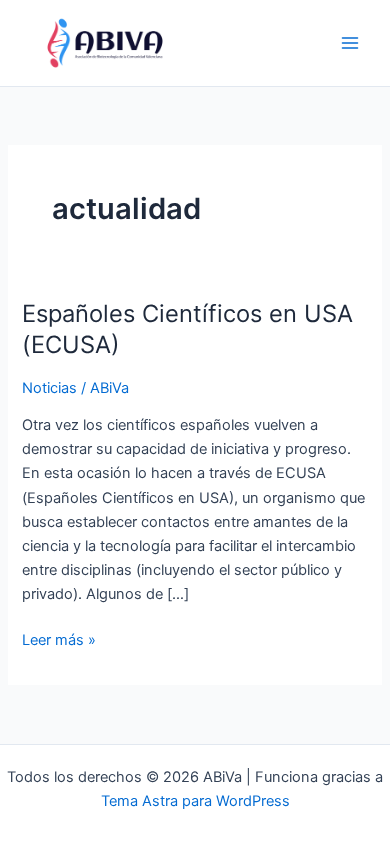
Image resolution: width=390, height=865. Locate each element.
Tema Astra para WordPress (195, 801)
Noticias (49, 388)
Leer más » (59, 638)
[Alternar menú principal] (350, 43)
